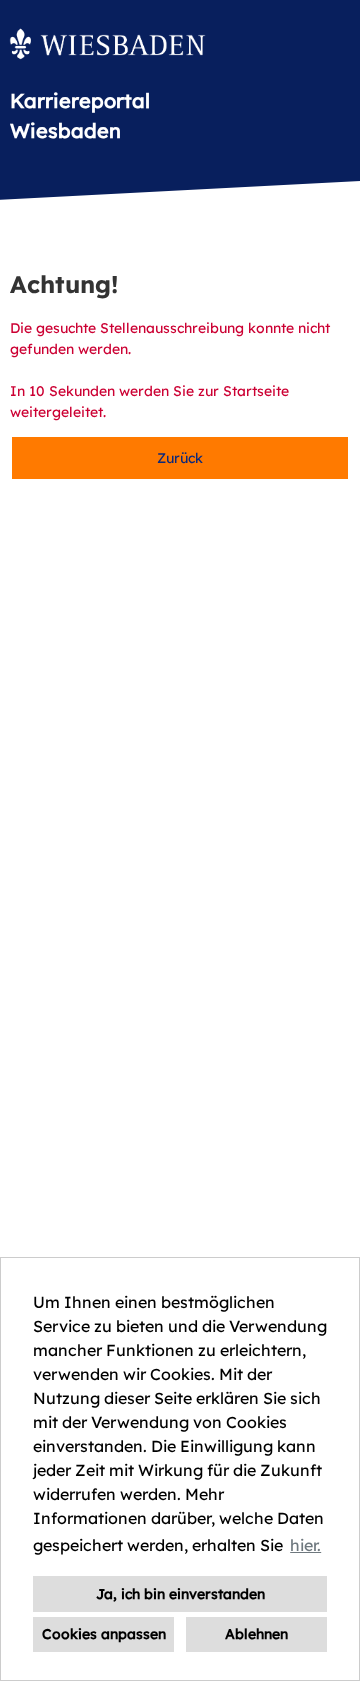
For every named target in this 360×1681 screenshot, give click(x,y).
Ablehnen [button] (256, 1634)
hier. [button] (305, 1545)
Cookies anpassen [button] (104, 1634)
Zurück (180, 458)
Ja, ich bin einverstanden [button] (180, 1594)
